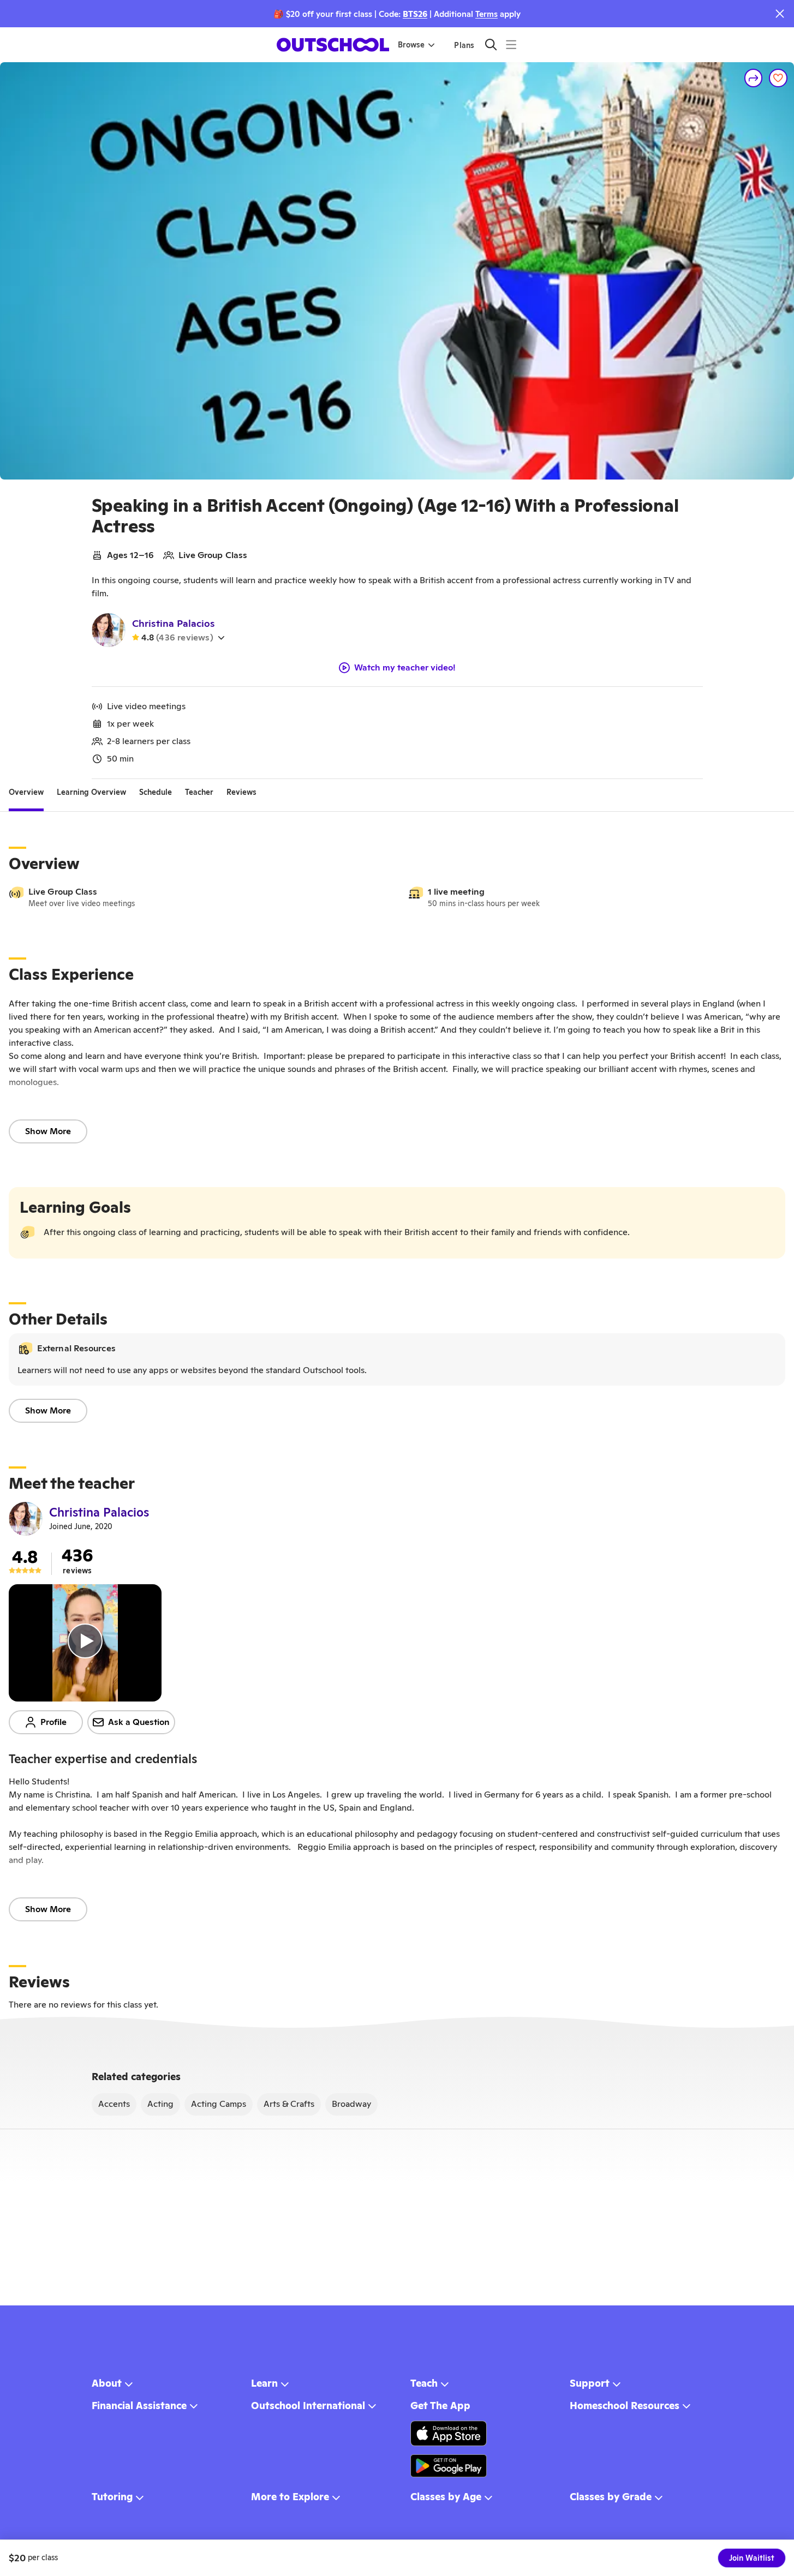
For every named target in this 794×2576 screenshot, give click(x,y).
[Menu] (511, 44)
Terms (486, 14)
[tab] (26, 792)
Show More (48, 1131)
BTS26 (415, 14)
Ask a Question (139, 1722)
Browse (411, 45)
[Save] (778, 78)
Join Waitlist (752, 2558)
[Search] (491, 44)
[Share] (754, 78)
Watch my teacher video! (405, 668)
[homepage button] (333, 45)
